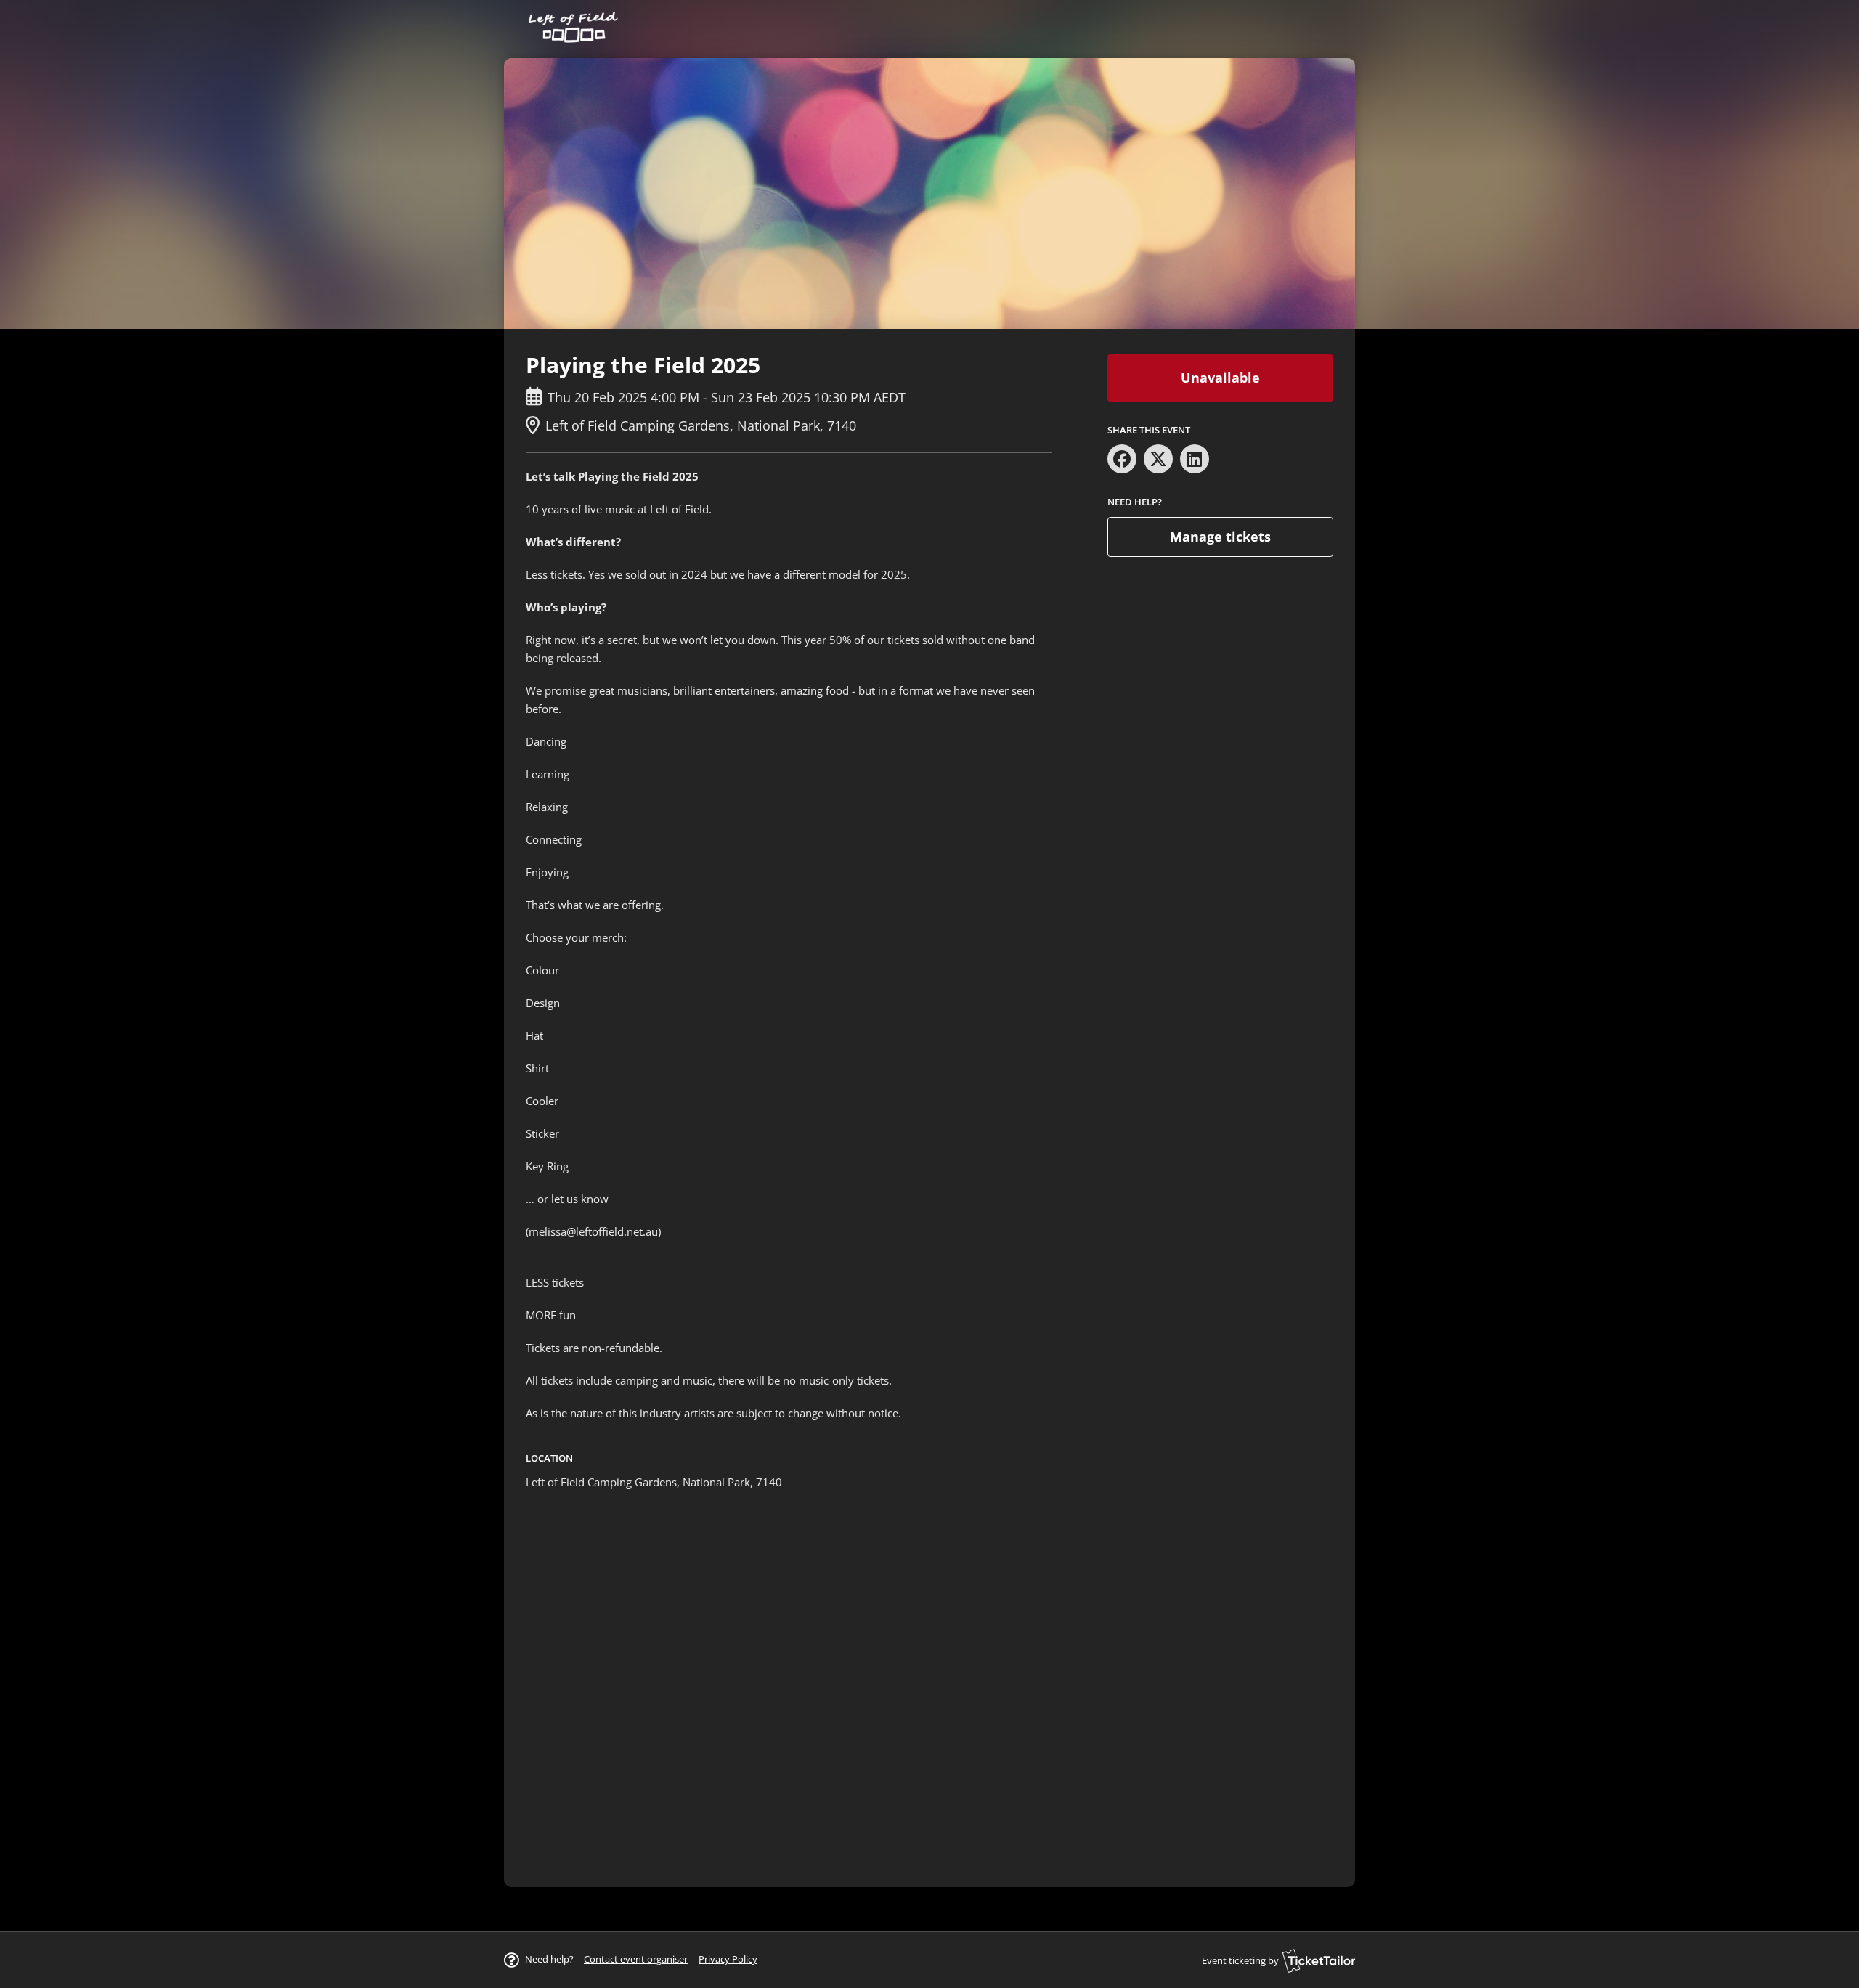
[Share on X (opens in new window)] (1158, 459)
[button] (636, 1959)
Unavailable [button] (1220, 378)
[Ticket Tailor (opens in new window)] (1319, 1960)
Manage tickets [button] (1220, 537)
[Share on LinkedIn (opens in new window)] (1195, 459)
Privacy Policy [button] (728, 1959)
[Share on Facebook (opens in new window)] (1122, 459)
